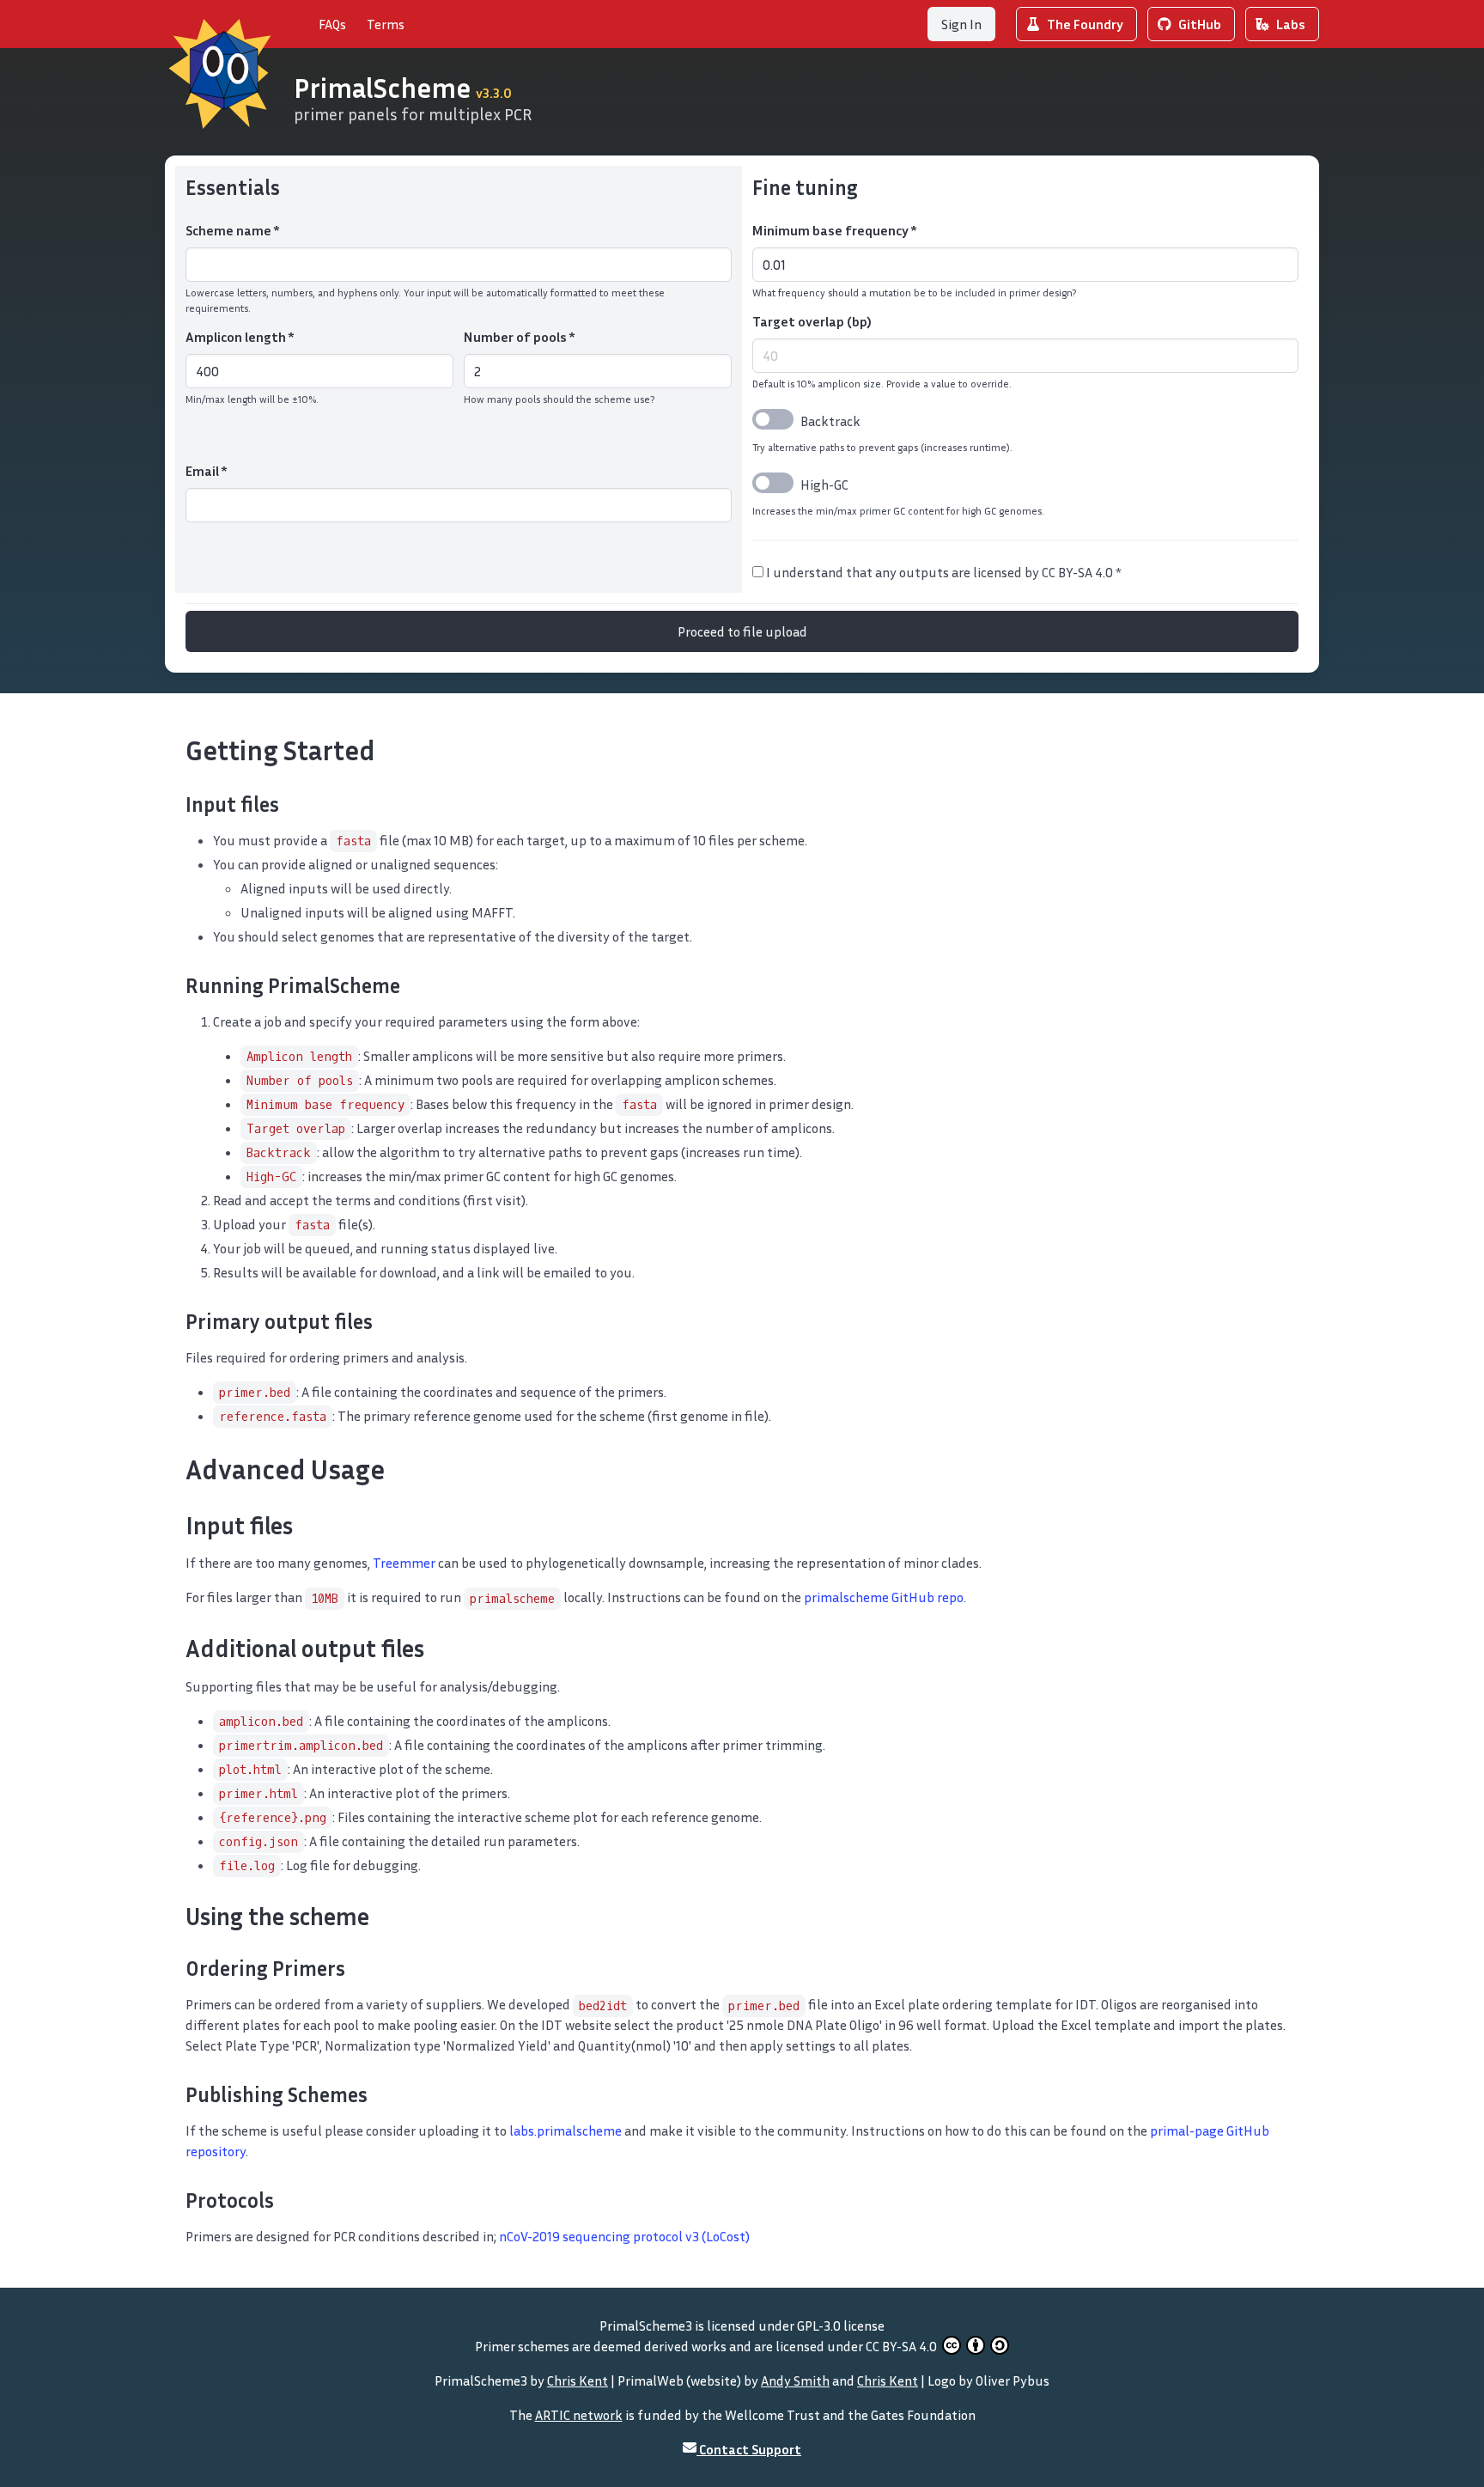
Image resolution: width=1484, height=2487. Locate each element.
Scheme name (232, 230)
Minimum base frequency (834, 230)
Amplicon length (240, 337)
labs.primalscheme (566, 2130)
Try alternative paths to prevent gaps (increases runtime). (882, 447)
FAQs (332, 24)
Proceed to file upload (742, 631)
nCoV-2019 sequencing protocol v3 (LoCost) (624, 2236)
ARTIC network (579, 2415)
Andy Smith (795, 2380)
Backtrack (830, 421)
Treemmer (404, 1563)
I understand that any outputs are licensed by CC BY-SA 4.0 (943, 572)
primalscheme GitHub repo (884, 1597)
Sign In (961, 24)
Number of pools (519, 337)
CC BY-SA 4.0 (903, 2346)
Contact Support (749, 2449)
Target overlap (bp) (812, 321)
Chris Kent (578, 2380)
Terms (386, 24)
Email (206, 471)
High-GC (824, 485)
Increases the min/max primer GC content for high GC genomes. (898, 511)
